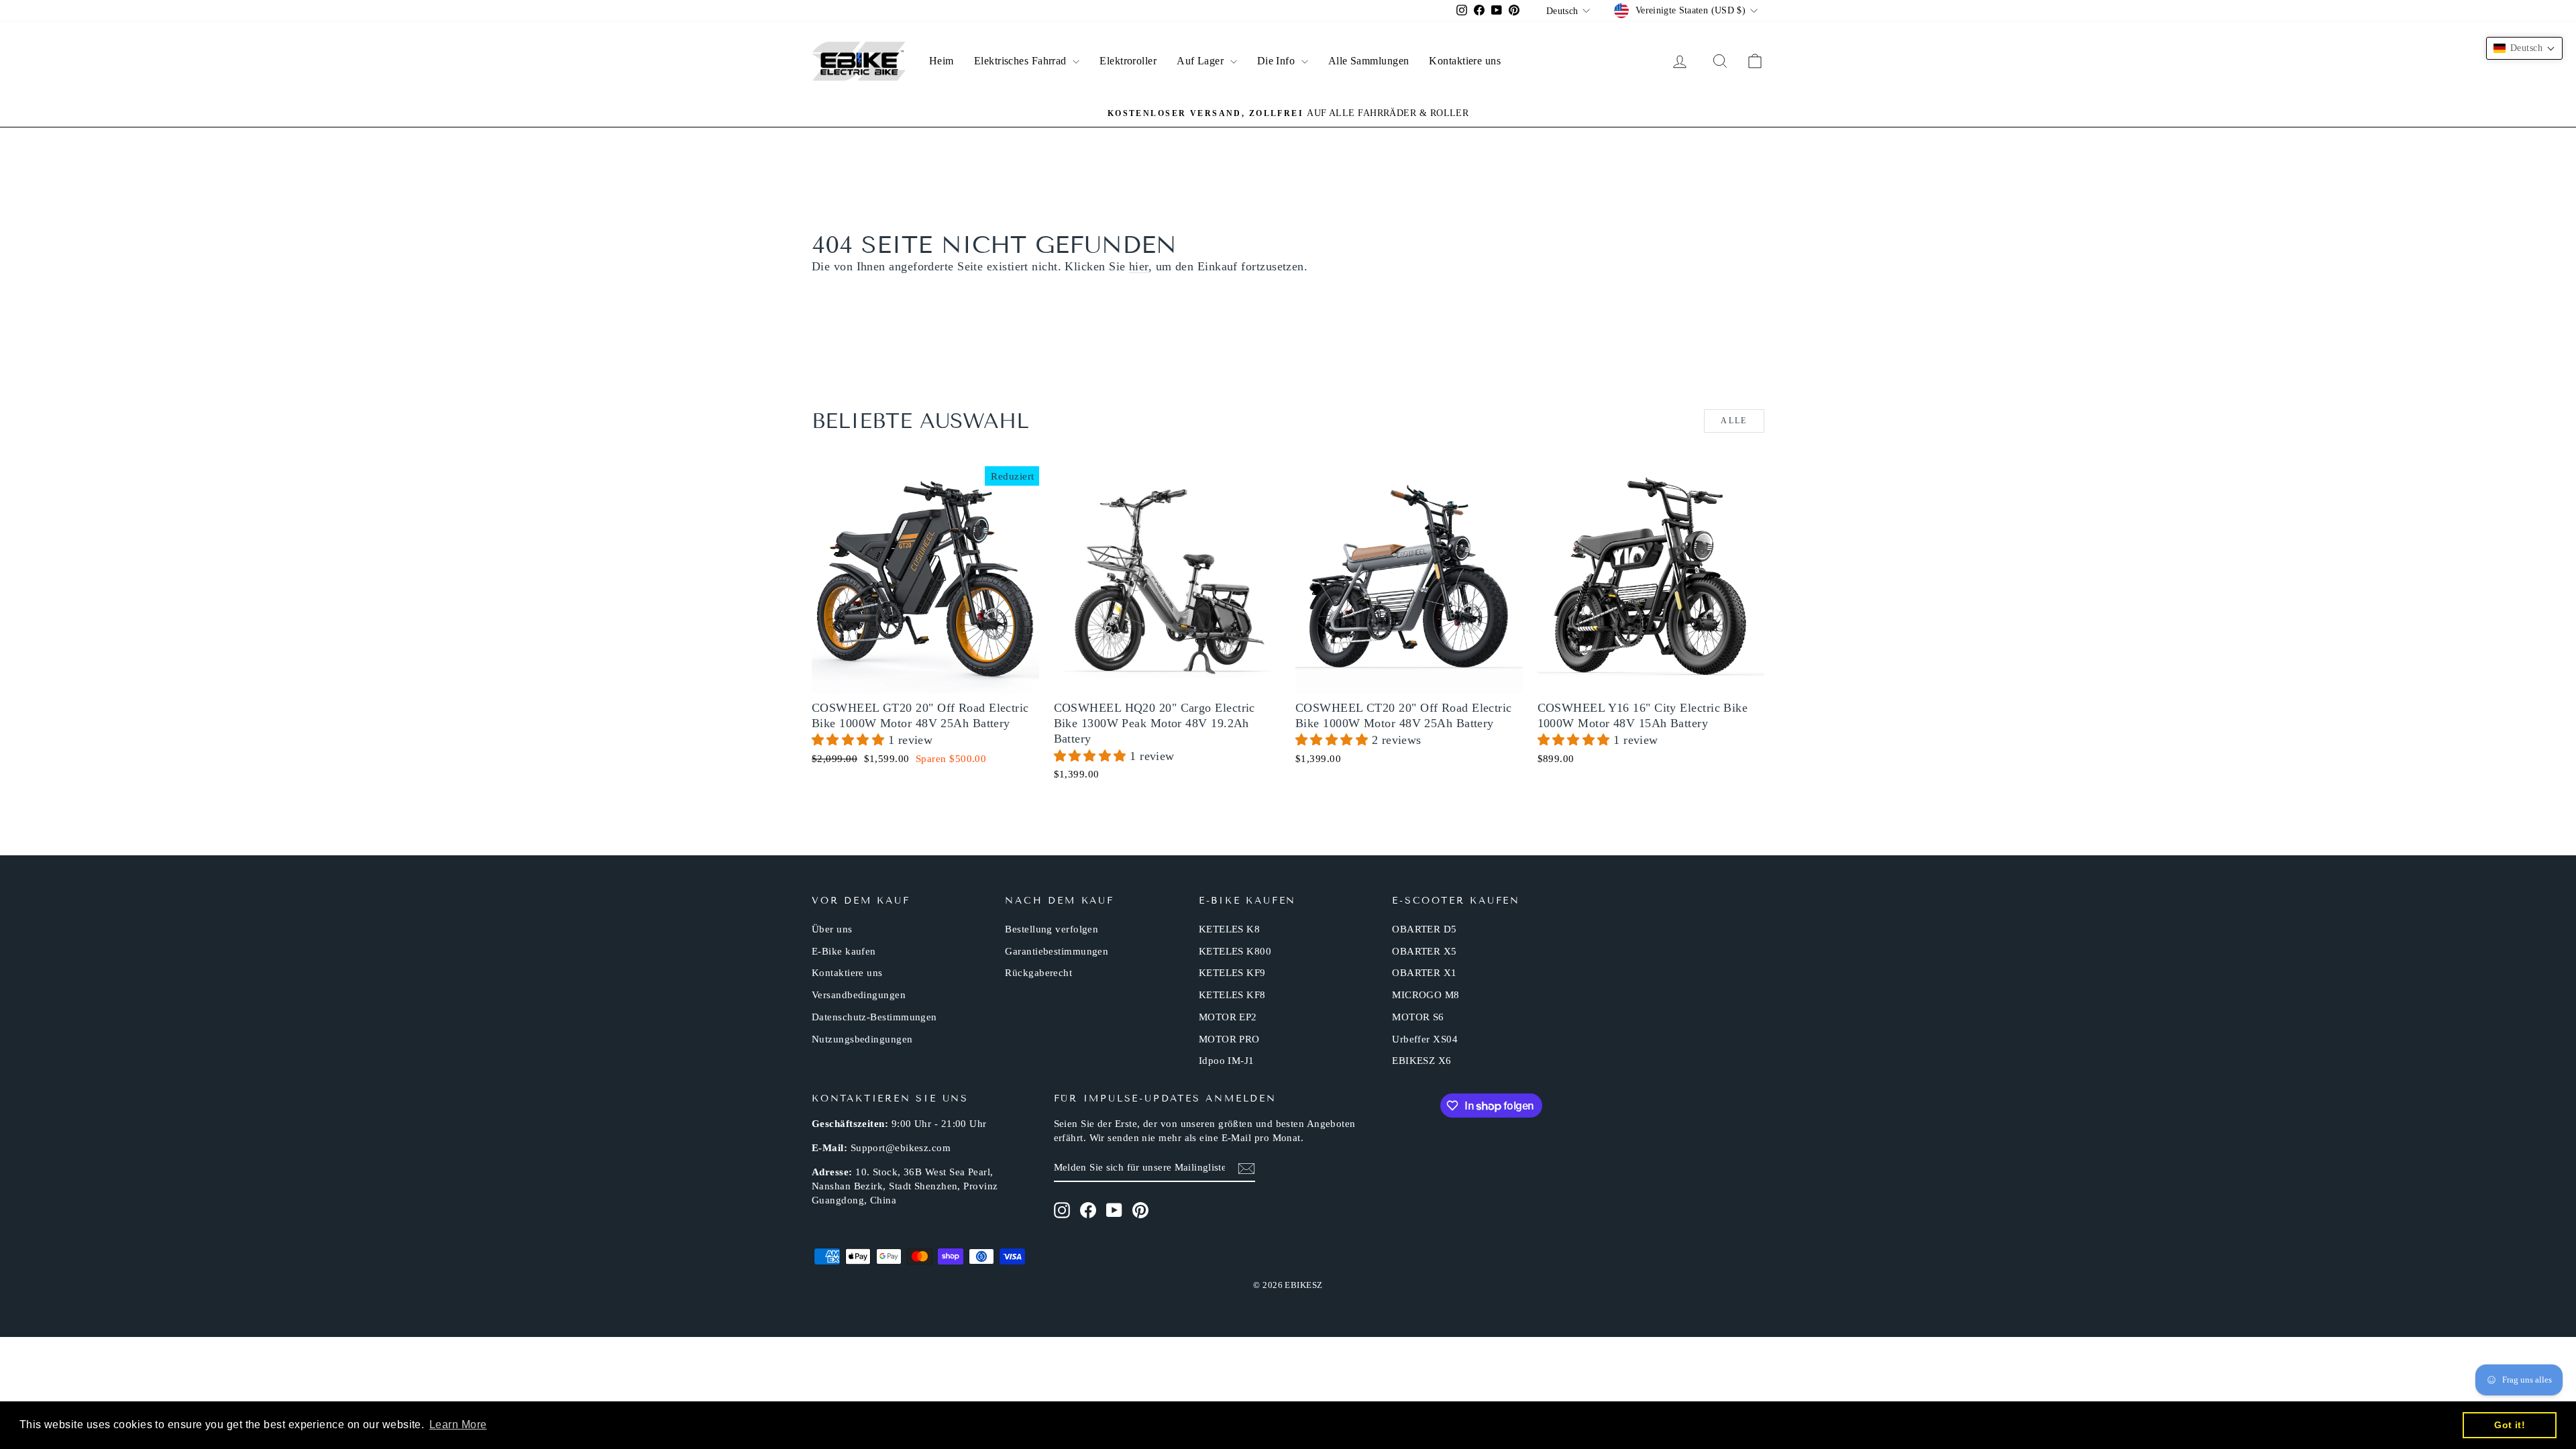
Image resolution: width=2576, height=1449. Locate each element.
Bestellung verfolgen (1052, 929)
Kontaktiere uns (1465, 61)
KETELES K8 (1230, 929)
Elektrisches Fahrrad (1022, 61)
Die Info (1278, 61)
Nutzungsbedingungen (862, 1039)
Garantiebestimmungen (1057, 951)
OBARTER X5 (1425, 951)
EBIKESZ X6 (1422, 1061)
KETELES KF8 (1232, 995)
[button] (850, 740)
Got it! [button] (2510, 1425)
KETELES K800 (1235, 951)
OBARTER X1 (1425, 973)
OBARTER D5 (1425, 929)
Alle (1734, 421)
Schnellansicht (925, 678)
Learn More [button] (458, 1425)
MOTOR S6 (1418, 1017)
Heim (942, 61)
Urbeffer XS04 (1425, 1039)
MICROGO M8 (1426, 995)
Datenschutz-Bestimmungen (874, 1017)
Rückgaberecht (1038, 973)
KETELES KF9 (1232, 973)
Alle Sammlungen (1369, 61)
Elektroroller (1128, 61)
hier (1139, 266)
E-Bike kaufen (844, 951)
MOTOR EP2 (1228, 1017)
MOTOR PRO (1229, 1039)
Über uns (832, 929)
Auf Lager (1202, 61)
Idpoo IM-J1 (1227, 1061)
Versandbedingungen (859, 995)
